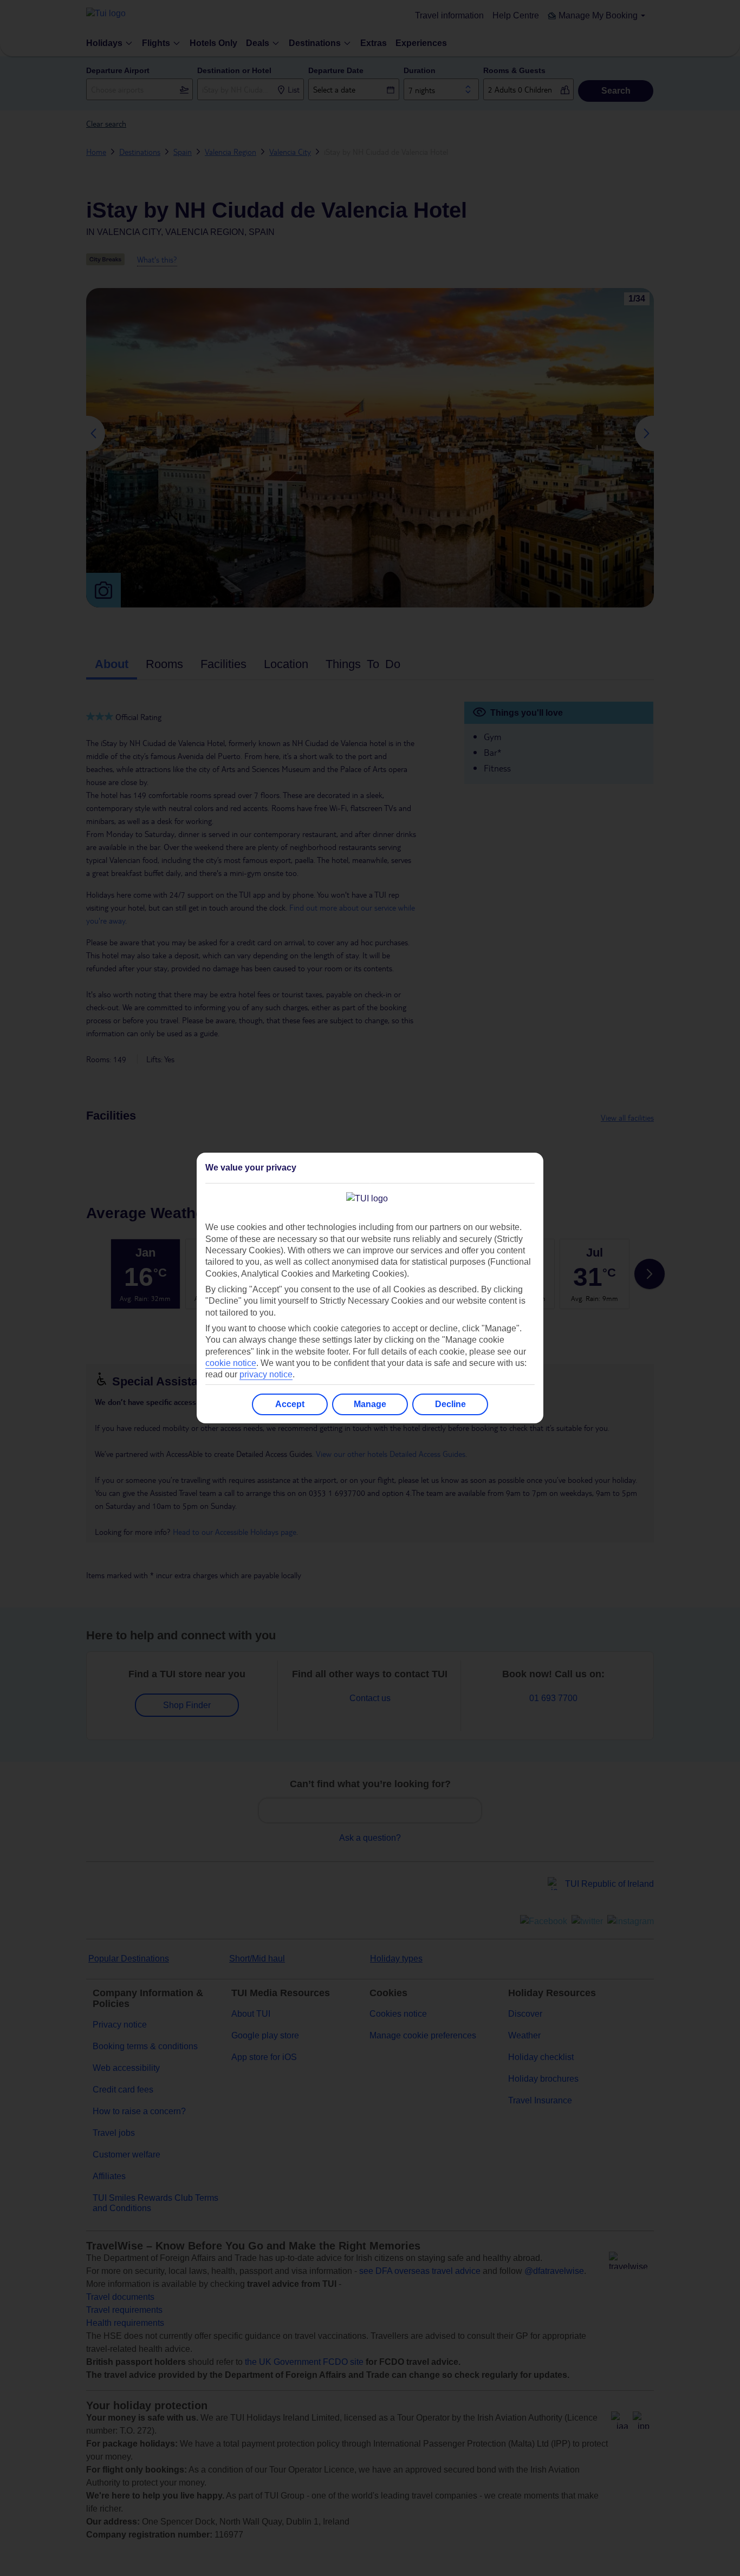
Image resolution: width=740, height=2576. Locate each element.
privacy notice (266, 1374)
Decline (450, 1404)
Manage (370, 1404)
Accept (290, 1404)
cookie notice (231, 1363)
